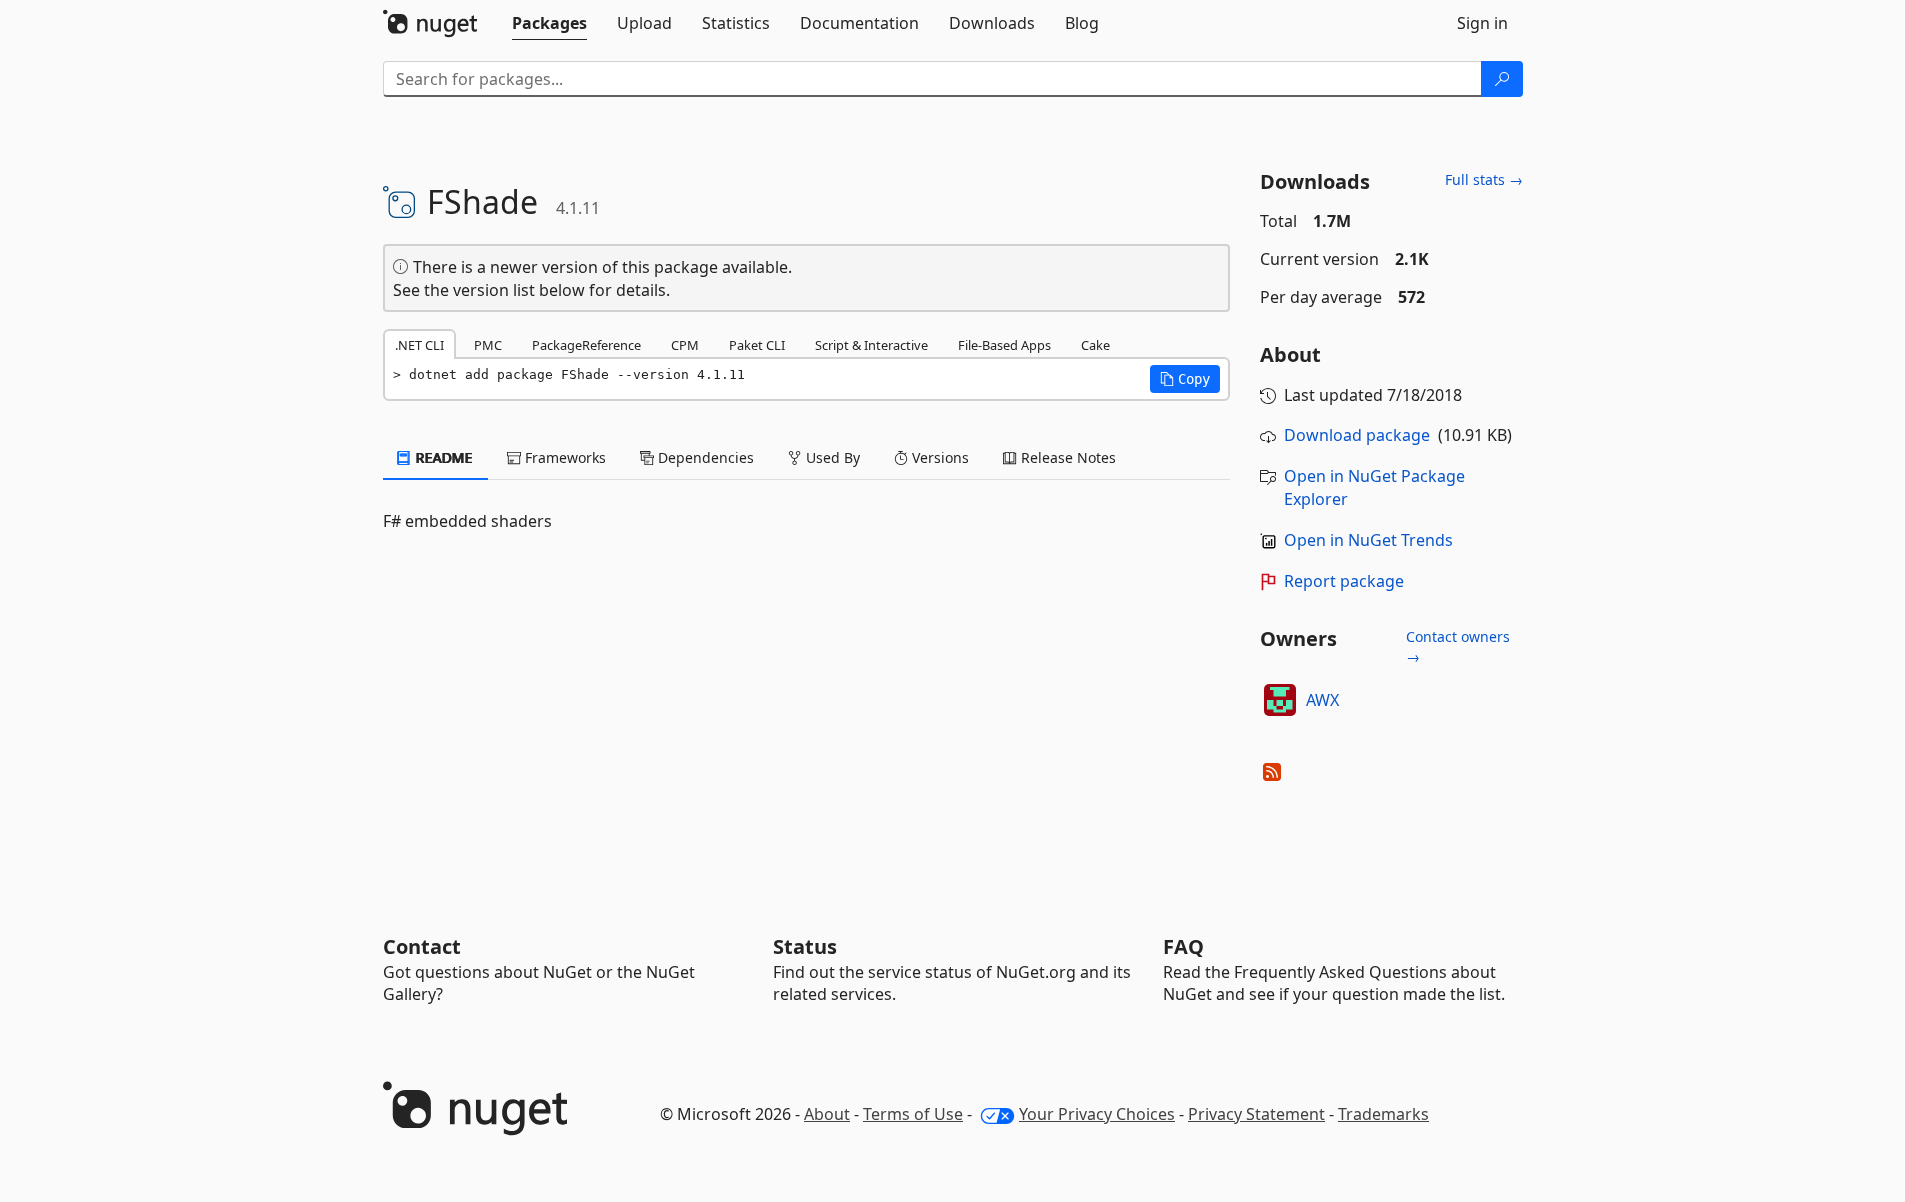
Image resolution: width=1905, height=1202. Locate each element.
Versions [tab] (938, 457)
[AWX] (1280, 700)
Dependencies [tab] (704, 457)
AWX (1322, 700)
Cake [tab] (1095, 345)
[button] (1185, 379)
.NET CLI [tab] (419, 345)
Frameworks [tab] (563, 457)
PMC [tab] (488, 345)
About (827, 1114)
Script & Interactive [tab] (871, 345)
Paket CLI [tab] (757, 345)
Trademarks (1383, 1114)
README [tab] (442, 457)
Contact (422, 946)
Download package (1357, 435)
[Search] (1502, 79)
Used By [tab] (831, 457)
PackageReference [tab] (586, 345)
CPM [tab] (685, 345)
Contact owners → (1458, 646)
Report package (1344, 581)
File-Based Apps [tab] (1004, 345)
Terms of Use (913, 1114)
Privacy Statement (1256, 1114)
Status (805, 946)
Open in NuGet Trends (1368, 540)
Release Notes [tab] (1066, 457)
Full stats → (1484, 179)
